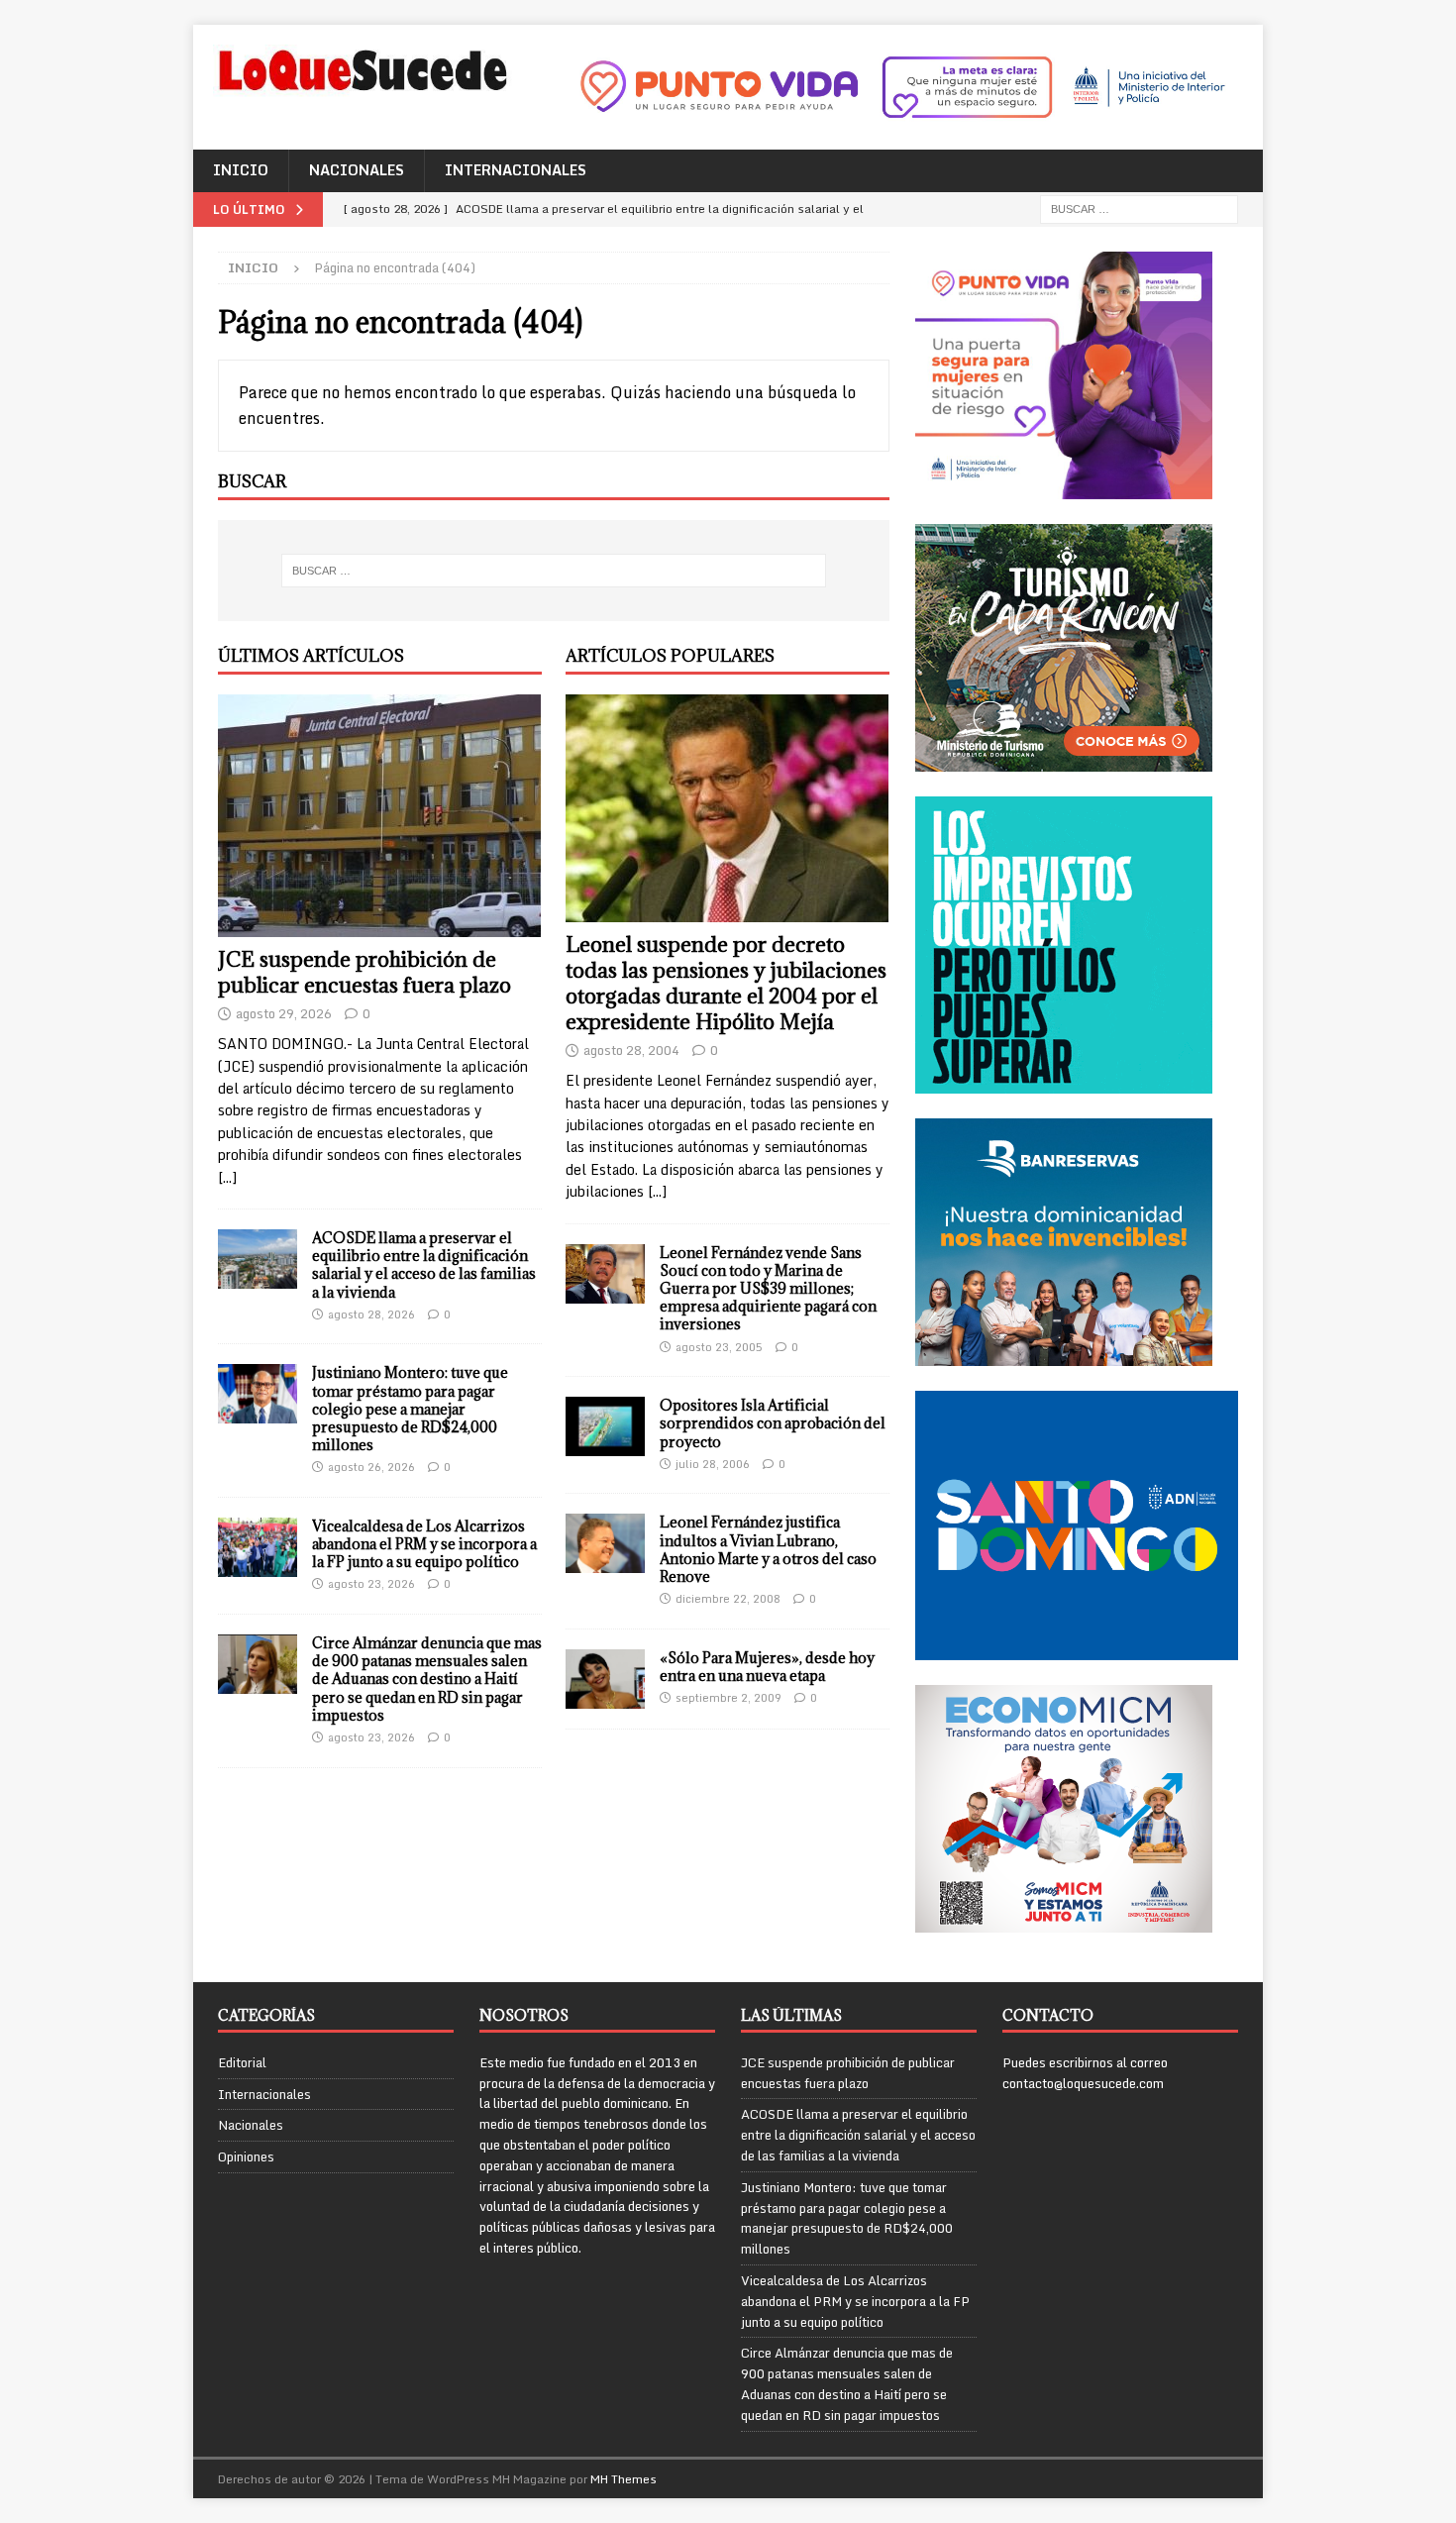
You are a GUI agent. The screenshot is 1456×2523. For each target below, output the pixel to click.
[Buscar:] (1139, 208)
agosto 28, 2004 (631, 1050)
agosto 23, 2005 (719, 1347)
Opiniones (246, 2156)
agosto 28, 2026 (371, 1314)
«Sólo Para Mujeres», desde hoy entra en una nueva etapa (767, 1667)
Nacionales (357, 170)
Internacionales (516, 170)
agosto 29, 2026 (284, 1013)
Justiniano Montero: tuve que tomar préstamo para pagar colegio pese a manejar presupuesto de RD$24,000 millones (410, 1409)
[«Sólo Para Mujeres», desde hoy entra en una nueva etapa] (605, 1679)
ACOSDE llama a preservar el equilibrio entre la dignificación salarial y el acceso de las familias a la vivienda (424, 1265)
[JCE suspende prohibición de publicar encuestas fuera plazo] (380, 816)
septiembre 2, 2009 (728, 1698)
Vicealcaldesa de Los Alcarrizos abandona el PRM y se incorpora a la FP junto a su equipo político (424, 1544)
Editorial (242, 2063)
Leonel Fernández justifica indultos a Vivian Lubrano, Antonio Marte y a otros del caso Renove (768, 1549)
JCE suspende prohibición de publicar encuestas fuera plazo (364, 972)
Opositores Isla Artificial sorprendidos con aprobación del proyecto (773, 1423)
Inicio (241, 170)
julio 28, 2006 (713, 1464)
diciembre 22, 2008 (728, 1599)
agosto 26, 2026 (371, 1467)
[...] (227, 1177)
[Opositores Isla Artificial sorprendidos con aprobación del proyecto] (605, 1426)
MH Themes (624, 2479)
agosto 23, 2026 (371, 1584)
